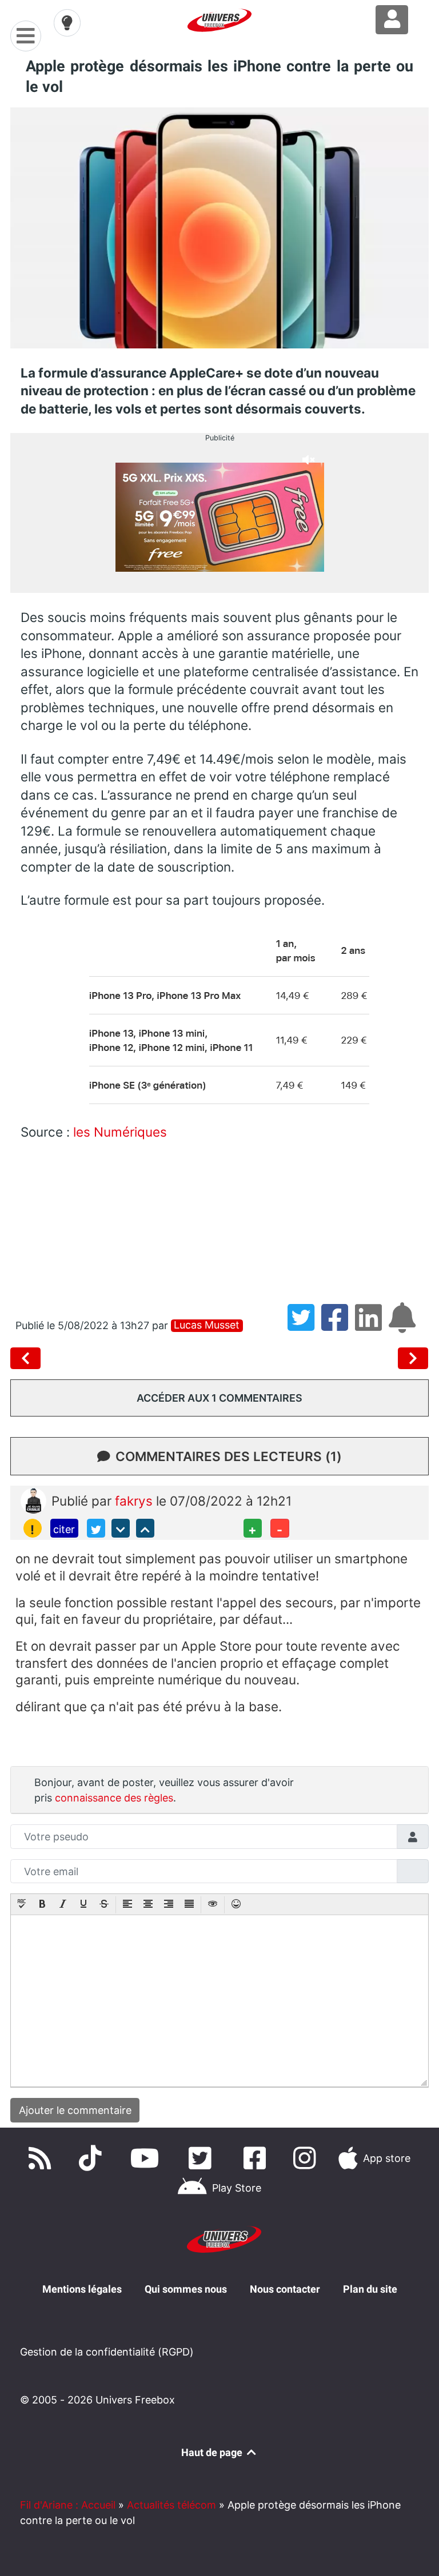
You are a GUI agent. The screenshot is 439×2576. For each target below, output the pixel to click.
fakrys (135, 1501)
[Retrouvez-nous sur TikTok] (93, 2158)
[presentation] (22, 1905)
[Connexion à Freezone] (392, 20)
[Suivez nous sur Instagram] (307, 2158)
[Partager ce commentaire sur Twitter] (96, 1528)
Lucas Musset (207, 1325)
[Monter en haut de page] (145, 1528)
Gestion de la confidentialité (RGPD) (107, 2352)
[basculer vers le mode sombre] (67, 23)
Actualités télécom (171, 2505)
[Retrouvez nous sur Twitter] (202, 2158)
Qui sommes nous (186, 2289)
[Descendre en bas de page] (121, 1528)
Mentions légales (82, 2289)
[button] (22, 1905)
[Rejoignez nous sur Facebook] (257, 2158)
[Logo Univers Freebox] (219, 20)
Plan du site (370, 2289)
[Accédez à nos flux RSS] (42, 2158)
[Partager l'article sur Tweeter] (304, 1325)
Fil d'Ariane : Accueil (68, 2505)
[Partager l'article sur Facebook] (338, 1325)
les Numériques (120, 1132)
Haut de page (213, 2452)
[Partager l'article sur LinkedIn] (372, 1325)
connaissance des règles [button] (114, 1798)
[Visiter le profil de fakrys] (33, 1500)
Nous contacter (285, 2289)
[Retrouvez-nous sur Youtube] (147, 2158)
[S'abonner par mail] (404, 1325)
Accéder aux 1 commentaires (219, 1398)
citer (64, 1529)
